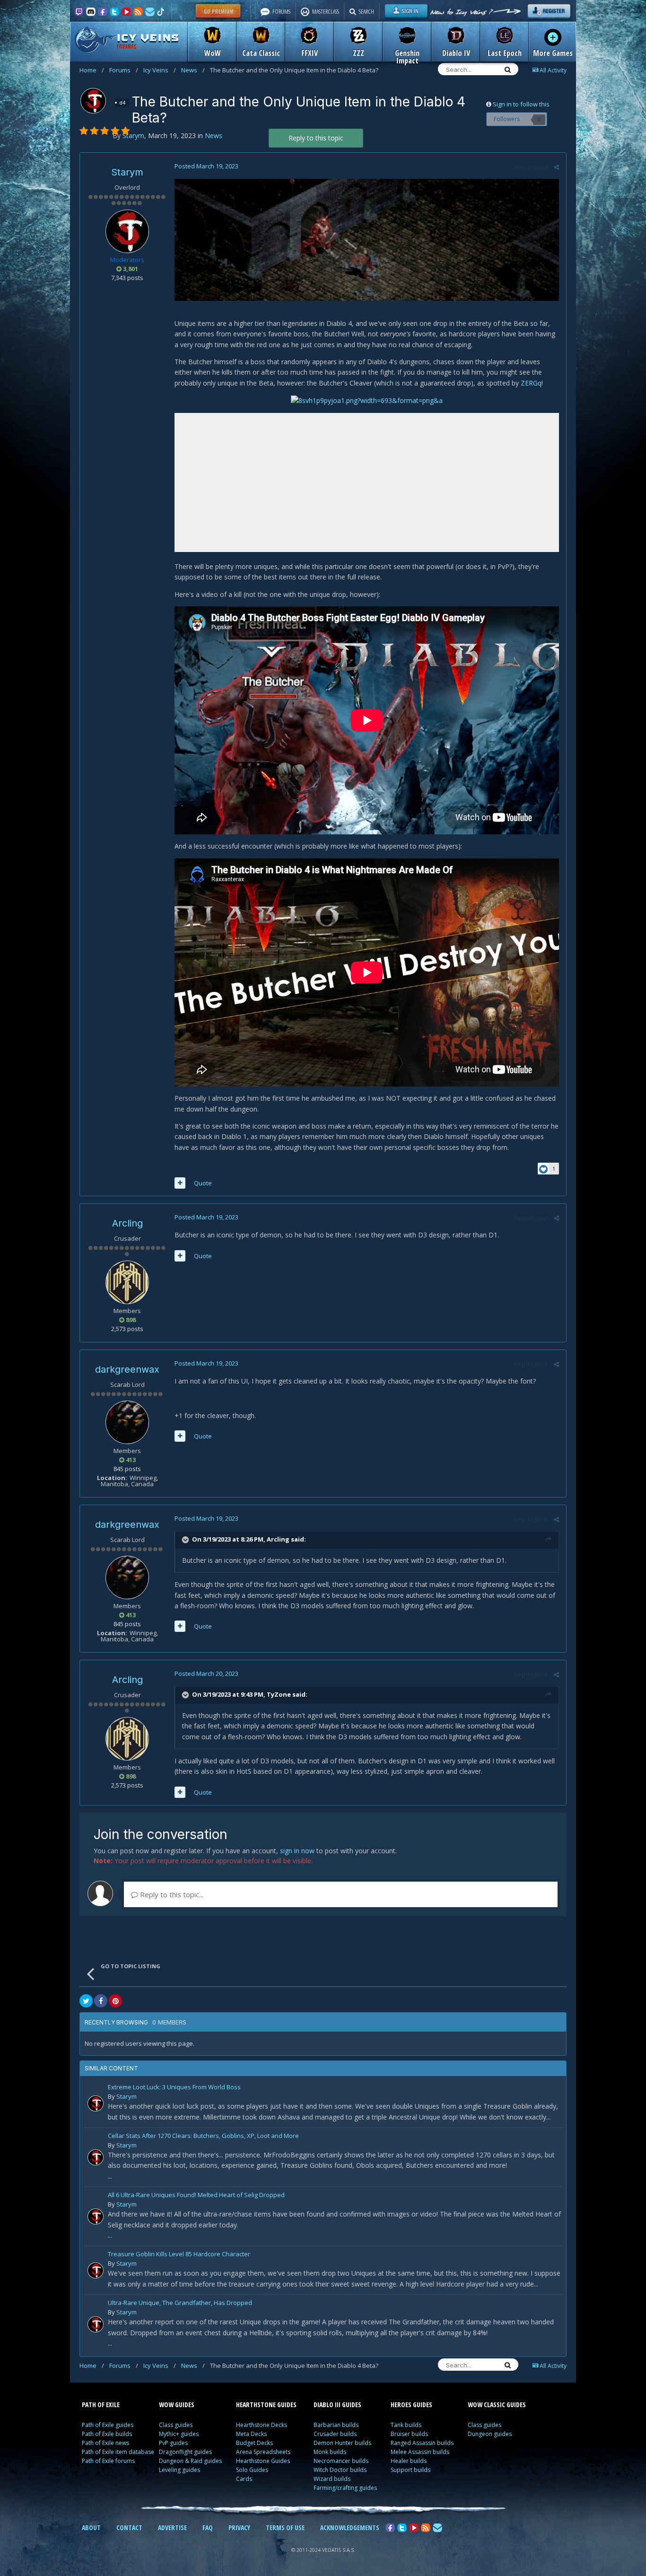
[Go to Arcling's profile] (127, 1282)
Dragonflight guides (185, 2452)
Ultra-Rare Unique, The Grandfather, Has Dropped (180, 2303)
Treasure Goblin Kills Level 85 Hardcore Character (179, 2255)
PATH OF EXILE (101, 2405)
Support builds (410, 2470)
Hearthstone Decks (262, 2425)
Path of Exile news (105, 2443)
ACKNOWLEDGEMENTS (350, 2528)
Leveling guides (179, 2470)
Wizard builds (332, 2479)
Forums (124, 70)
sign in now (297, 1851)
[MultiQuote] (180, 1183)
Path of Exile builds (107, 2434)
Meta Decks (251, 2434)
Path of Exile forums (108, 2461)
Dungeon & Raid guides (190, 2461)
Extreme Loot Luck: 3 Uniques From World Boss (174, 2088)
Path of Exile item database (118, 2452)
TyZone (279, 1694)
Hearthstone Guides (263, 2461)
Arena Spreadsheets (263, 2452)
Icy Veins (160, 70)
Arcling (127, 1223)
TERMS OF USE (285, 2528)
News (193, 70)
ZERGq (531, 383)
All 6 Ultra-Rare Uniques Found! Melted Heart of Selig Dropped (196, 2195)
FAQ (208, 2528)
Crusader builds (335, 2434)
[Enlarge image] (367, 239)
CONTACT (129, 2528)
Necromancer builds (341, 2461)
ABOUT (91, 2528)
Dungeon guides (490, 2434)
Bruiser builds (409, 2434)
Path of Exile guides (108, 2425)
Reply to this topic (316, 138)
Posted (206, 166)
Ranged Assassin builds (422, 2443)
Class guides (176, 2425)
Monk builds (330, 2452)
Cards (244, 2479)
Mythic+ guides (179, 2434)
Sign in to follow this (521, 104)
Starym (127, 172)
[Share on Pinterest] (115, 2001)
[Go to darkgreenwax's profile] (127, 1422)
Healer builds (409, 2461)
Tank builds (406, 2425)
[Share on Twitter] (86, 2001)
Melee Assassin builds (420, 2452)
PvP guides (173, 2443)
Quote (203, 1183)
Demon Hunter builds (342, 2443)
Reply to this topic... (171, 1894)
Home (92, 70)
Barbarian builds (336, 2425)
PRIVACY (239, 2528)
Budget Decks (254, 2443)
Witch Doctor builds (340, 2470)
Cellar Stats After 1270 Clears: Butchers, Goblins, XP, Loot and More (203, 2136)
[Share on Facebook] (101, 2001)
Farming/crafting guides (345, 2488)
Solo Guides (252, 2470)
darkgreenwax (127, 1369)
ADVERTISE (172, 2528)
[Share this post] (556, 167)
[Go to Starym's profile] (93, 101)
